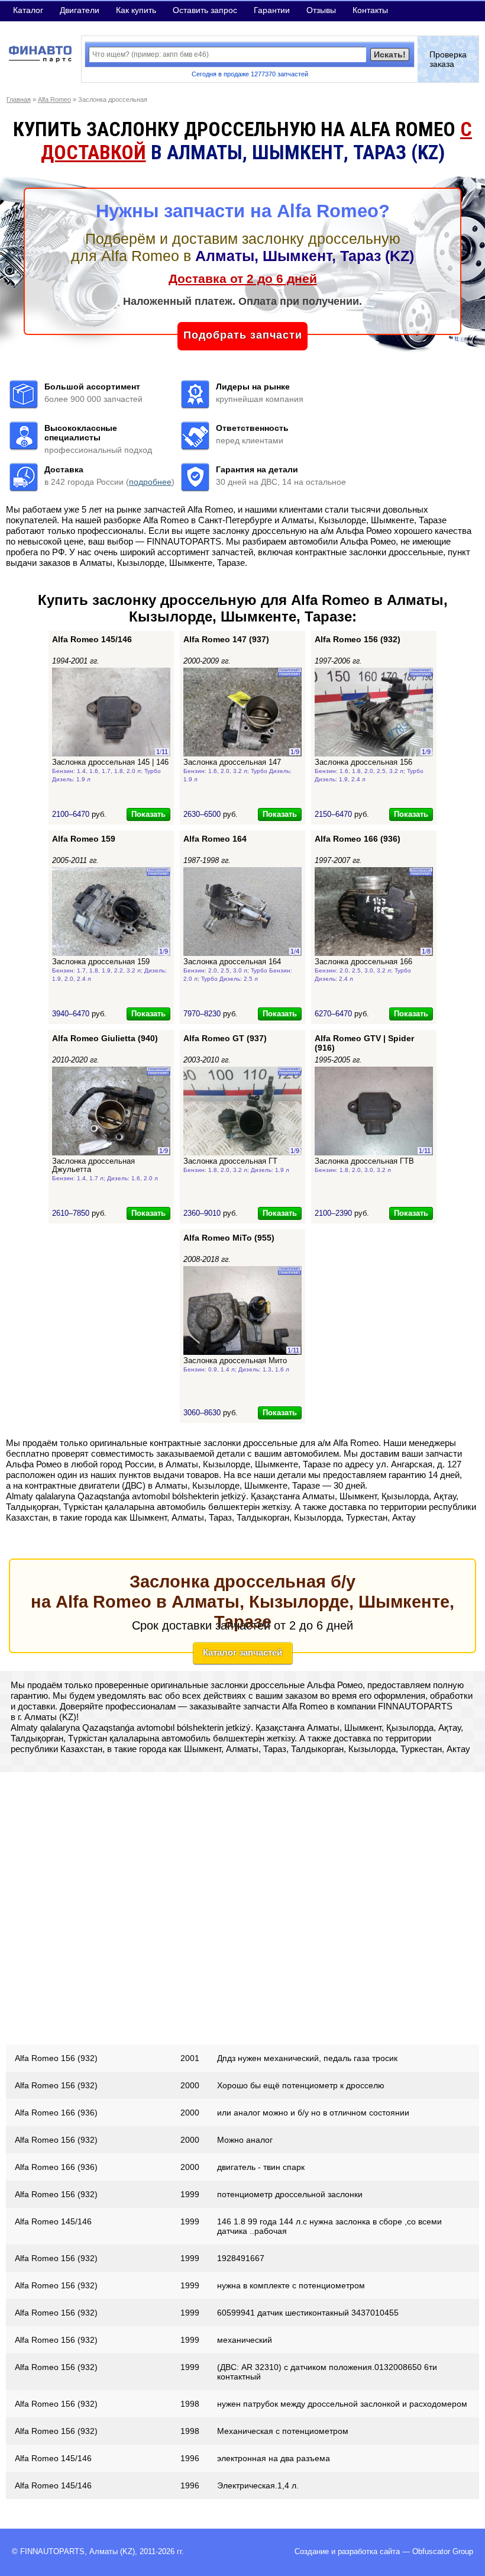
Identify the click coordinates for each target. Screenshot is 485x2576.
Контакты (370, 10)
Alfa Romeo (54, 99)
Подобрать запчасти (243, 335)
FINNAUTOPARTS (52, 2552)
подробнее (150, 482)
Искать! (390, 54)
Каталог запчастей (242, 1652)
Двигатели (80, 10)
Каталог (28, 10)
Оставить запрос (205, 10)
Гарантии (272, 10)
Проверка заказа (448, 59)
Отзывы (321, 10)
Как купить (136, 10)
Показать (148, 814)
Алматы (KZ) (112, 2552)
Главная (19, 99)
